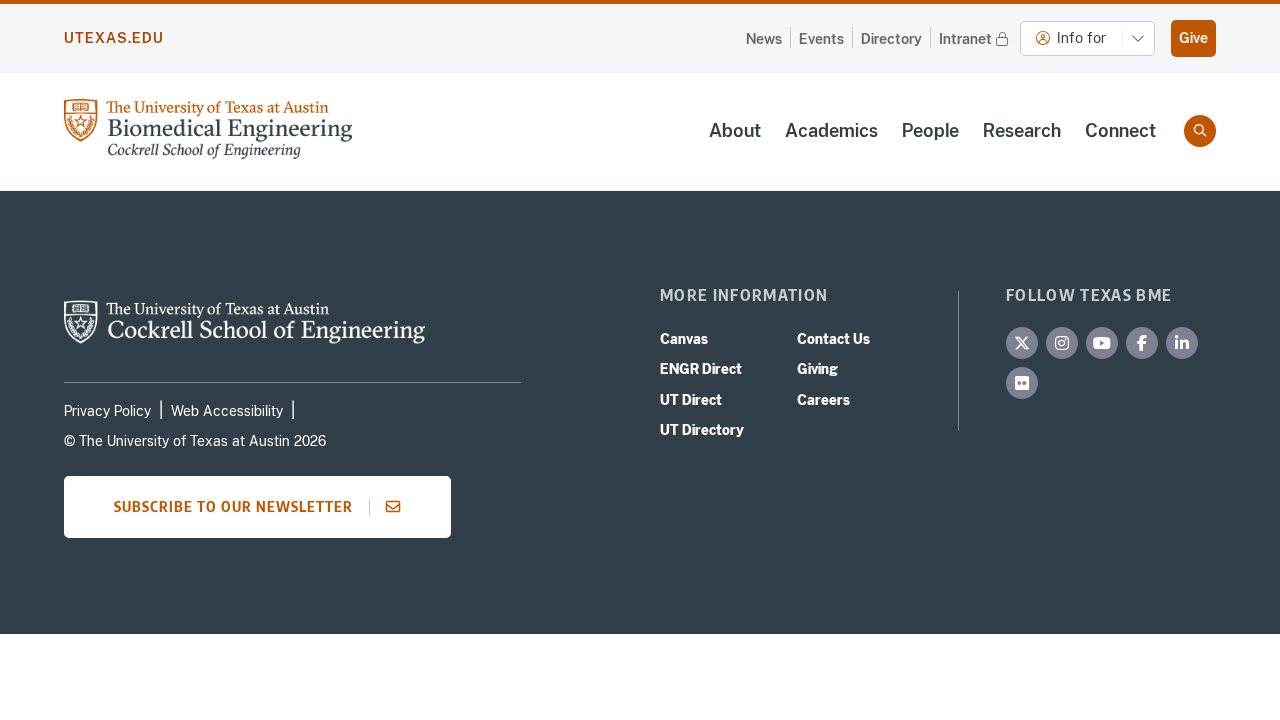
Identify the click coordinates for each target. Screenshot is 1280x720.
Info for (1081, 38)
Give (1193, 38)
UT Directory (702, 430)
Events (821, 39)
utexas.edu (114, 38)
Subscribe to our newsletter (233, 506)
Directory (891, 39)
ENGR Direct (701, 369)
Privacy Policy (107, 411)
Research (1022, 130)
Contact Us (833, 339)
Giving (817, 369)
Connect (1120, 130)
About (735, 130)
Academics (831, 130)
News (764, 39)
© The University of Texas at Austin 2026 (195, 441)
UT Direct (691, 400)
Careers (823, 400)
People (930, 130)
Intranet (965, 39)
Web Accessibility (227, 411)
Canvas (684, 339)
